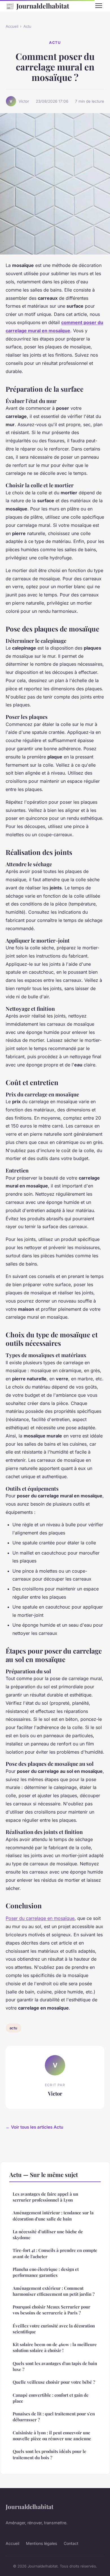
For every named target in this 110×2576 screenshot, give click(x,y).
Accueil (12, 26)
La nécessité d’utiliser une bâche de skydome (48, 2235)
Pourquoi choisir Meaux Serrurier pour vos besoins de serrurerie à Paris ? (51, 2310)
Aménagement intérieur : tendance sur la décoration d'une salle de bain (53, 2216)
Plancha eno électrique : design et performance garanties (46, 2272)
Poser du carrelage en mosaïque (40, 1918)
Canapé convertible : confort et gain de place (51, 2398)
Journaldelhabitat (37, 6)
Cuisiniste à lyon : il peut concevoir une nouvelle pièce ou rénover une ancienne (52, 2436)
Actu (27, 26)
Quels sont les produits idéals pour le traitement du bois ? (49, 2454)
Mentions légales (41, 2543)
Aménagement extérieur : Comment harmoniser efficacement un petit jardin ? (54, 2291)
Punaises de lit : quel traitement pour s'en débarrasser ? (54, 2417)
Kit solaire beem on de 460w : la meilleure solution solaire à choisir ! (55, 2347)
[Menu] (99, 6)
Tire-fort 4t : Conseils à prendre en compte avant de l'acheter (55, 2253)
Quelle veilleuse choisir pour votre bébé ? (54, 2382)
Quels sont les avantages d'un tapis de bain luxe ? (55, 2366)
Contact (71, 2543)
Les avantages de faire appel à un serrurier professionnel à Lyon (45, 2197)
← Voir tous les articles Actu (34, 2127)
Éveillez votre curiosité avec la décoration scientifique (54, 2329)
